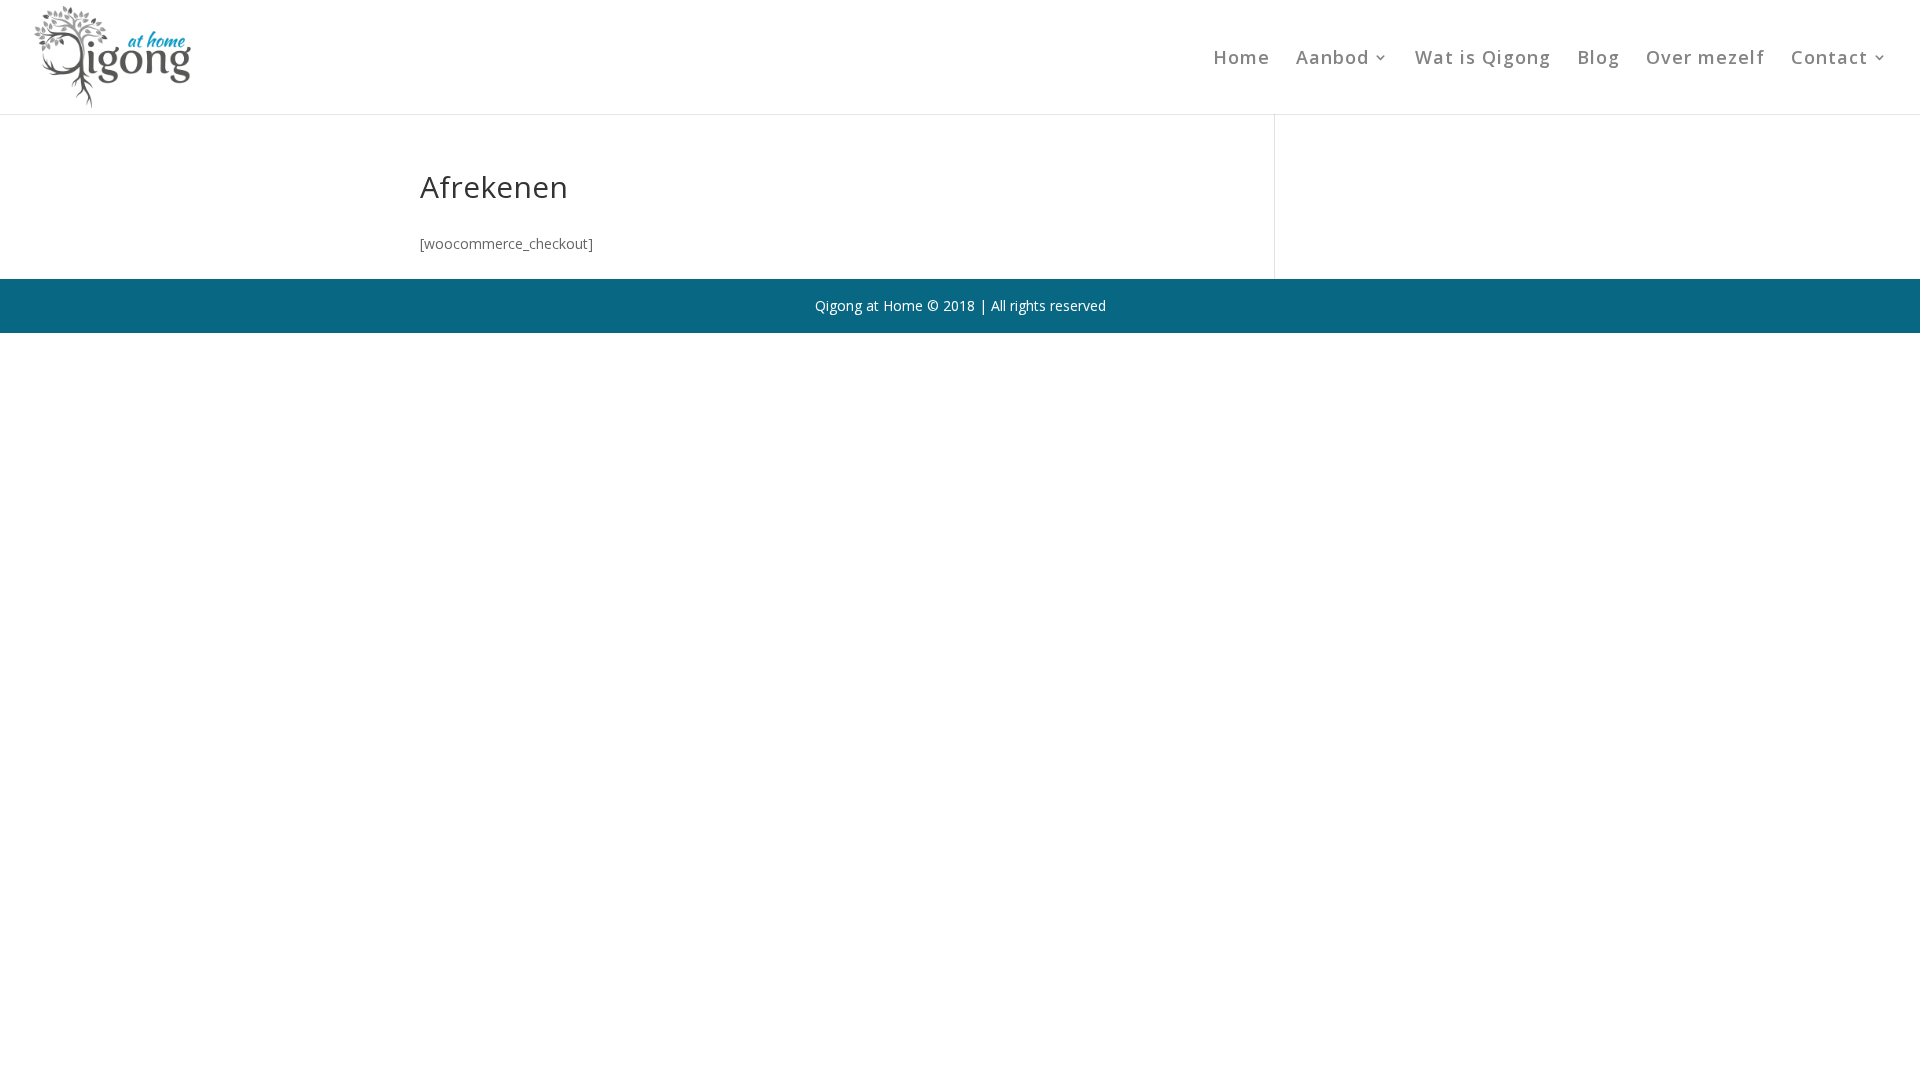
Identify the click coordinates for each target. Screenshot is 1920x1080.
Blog (1598, 59)
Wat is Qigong (1483, 59)
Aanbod (1332, 59)
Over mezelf (1705, 59)
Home (1241, 59)
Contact (1829, 59)
